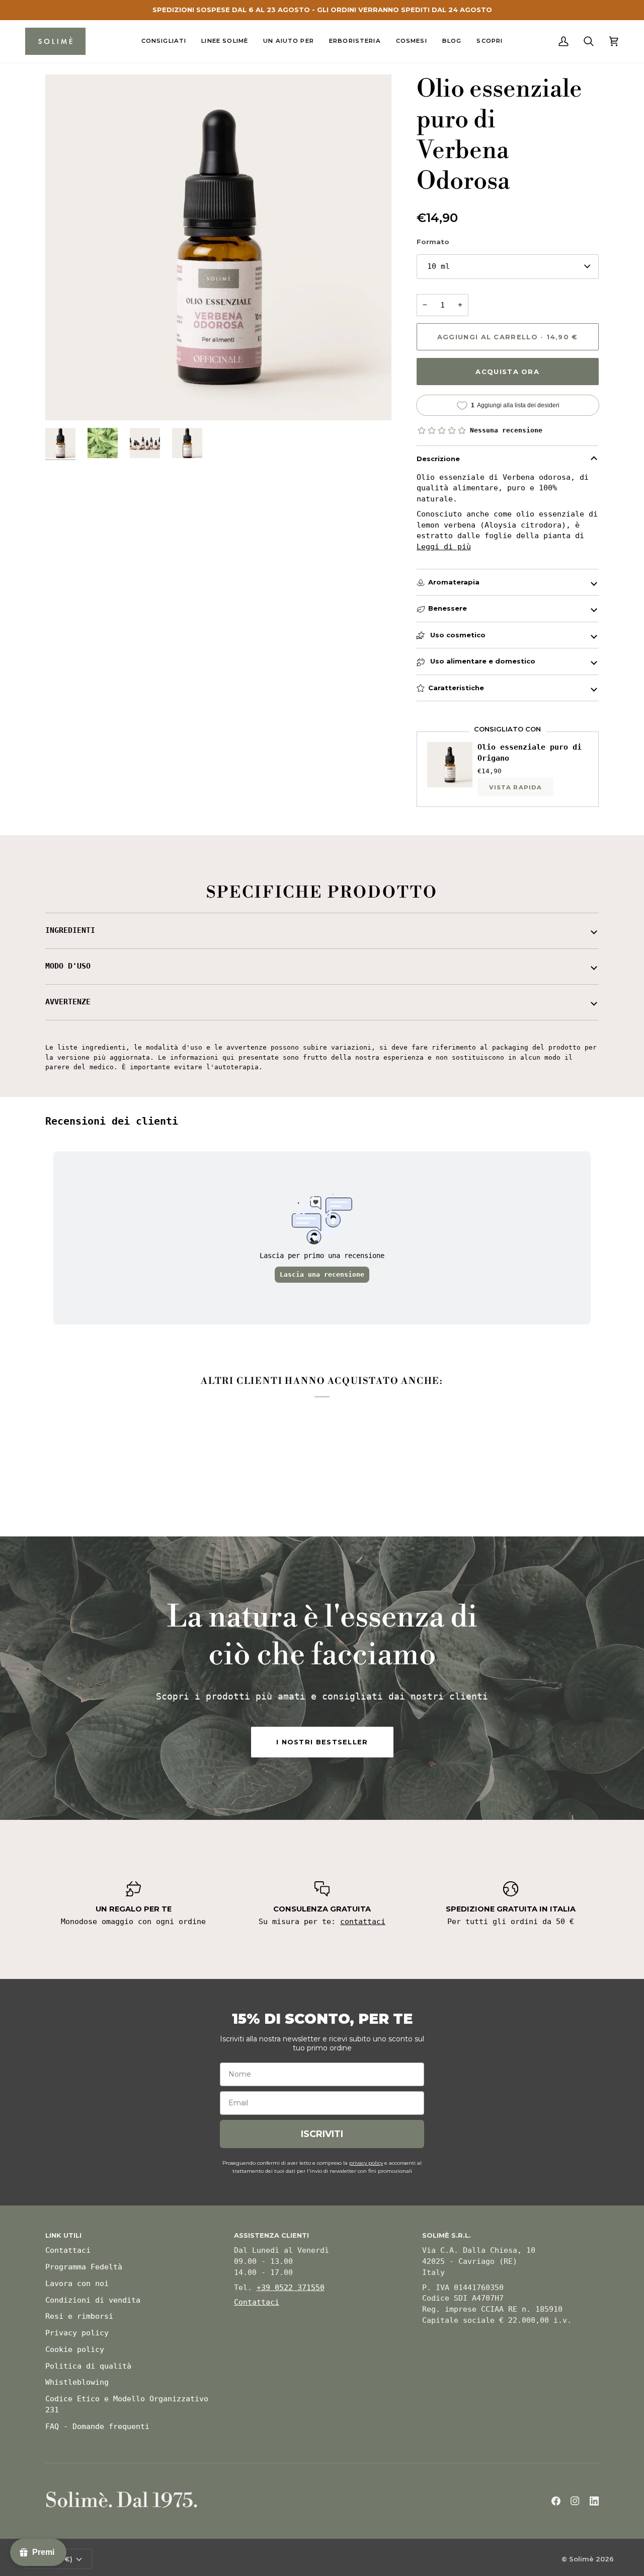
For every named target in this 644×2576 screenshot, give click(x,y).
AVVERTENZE (68, 1002)
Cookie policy (75, 2349)
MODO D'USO (68, 966)
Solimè (581, 2559)
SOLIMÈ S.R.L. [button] (447, 2235)
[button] (164, 41)
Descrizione (438, 459)
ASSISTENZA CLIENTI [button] (271, 2235)
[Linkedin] (594, 2501)
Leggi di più (444, 547)
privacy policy (366, 2163)
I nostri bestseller (322, 1742)
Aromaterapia (454, 582)
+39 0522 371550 (291, 2288)
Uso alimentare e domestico (482, 661)
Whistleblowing (77, 2382)
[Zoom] (64, 401)
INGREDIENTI (70, 930)
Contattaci (68, 2250)
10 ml (438, 266)
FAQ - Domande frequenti (97, 2426)
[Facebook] (556, 2501)
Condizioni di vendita (93, 2300)
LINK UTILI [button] (63, 2235)
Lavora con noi (77, 2284)
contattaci (363, 1922)
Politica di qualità (88, 2366)
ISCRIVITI (322, 2134)
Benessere (448, 608)
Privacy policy (77, 2333)
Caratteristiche (456, 688)
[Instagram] (575, 2501)
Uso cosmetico (457, 635)
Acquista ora (507, 372)
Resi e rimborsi (79, 2316)
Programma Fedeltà (84, 2267)
